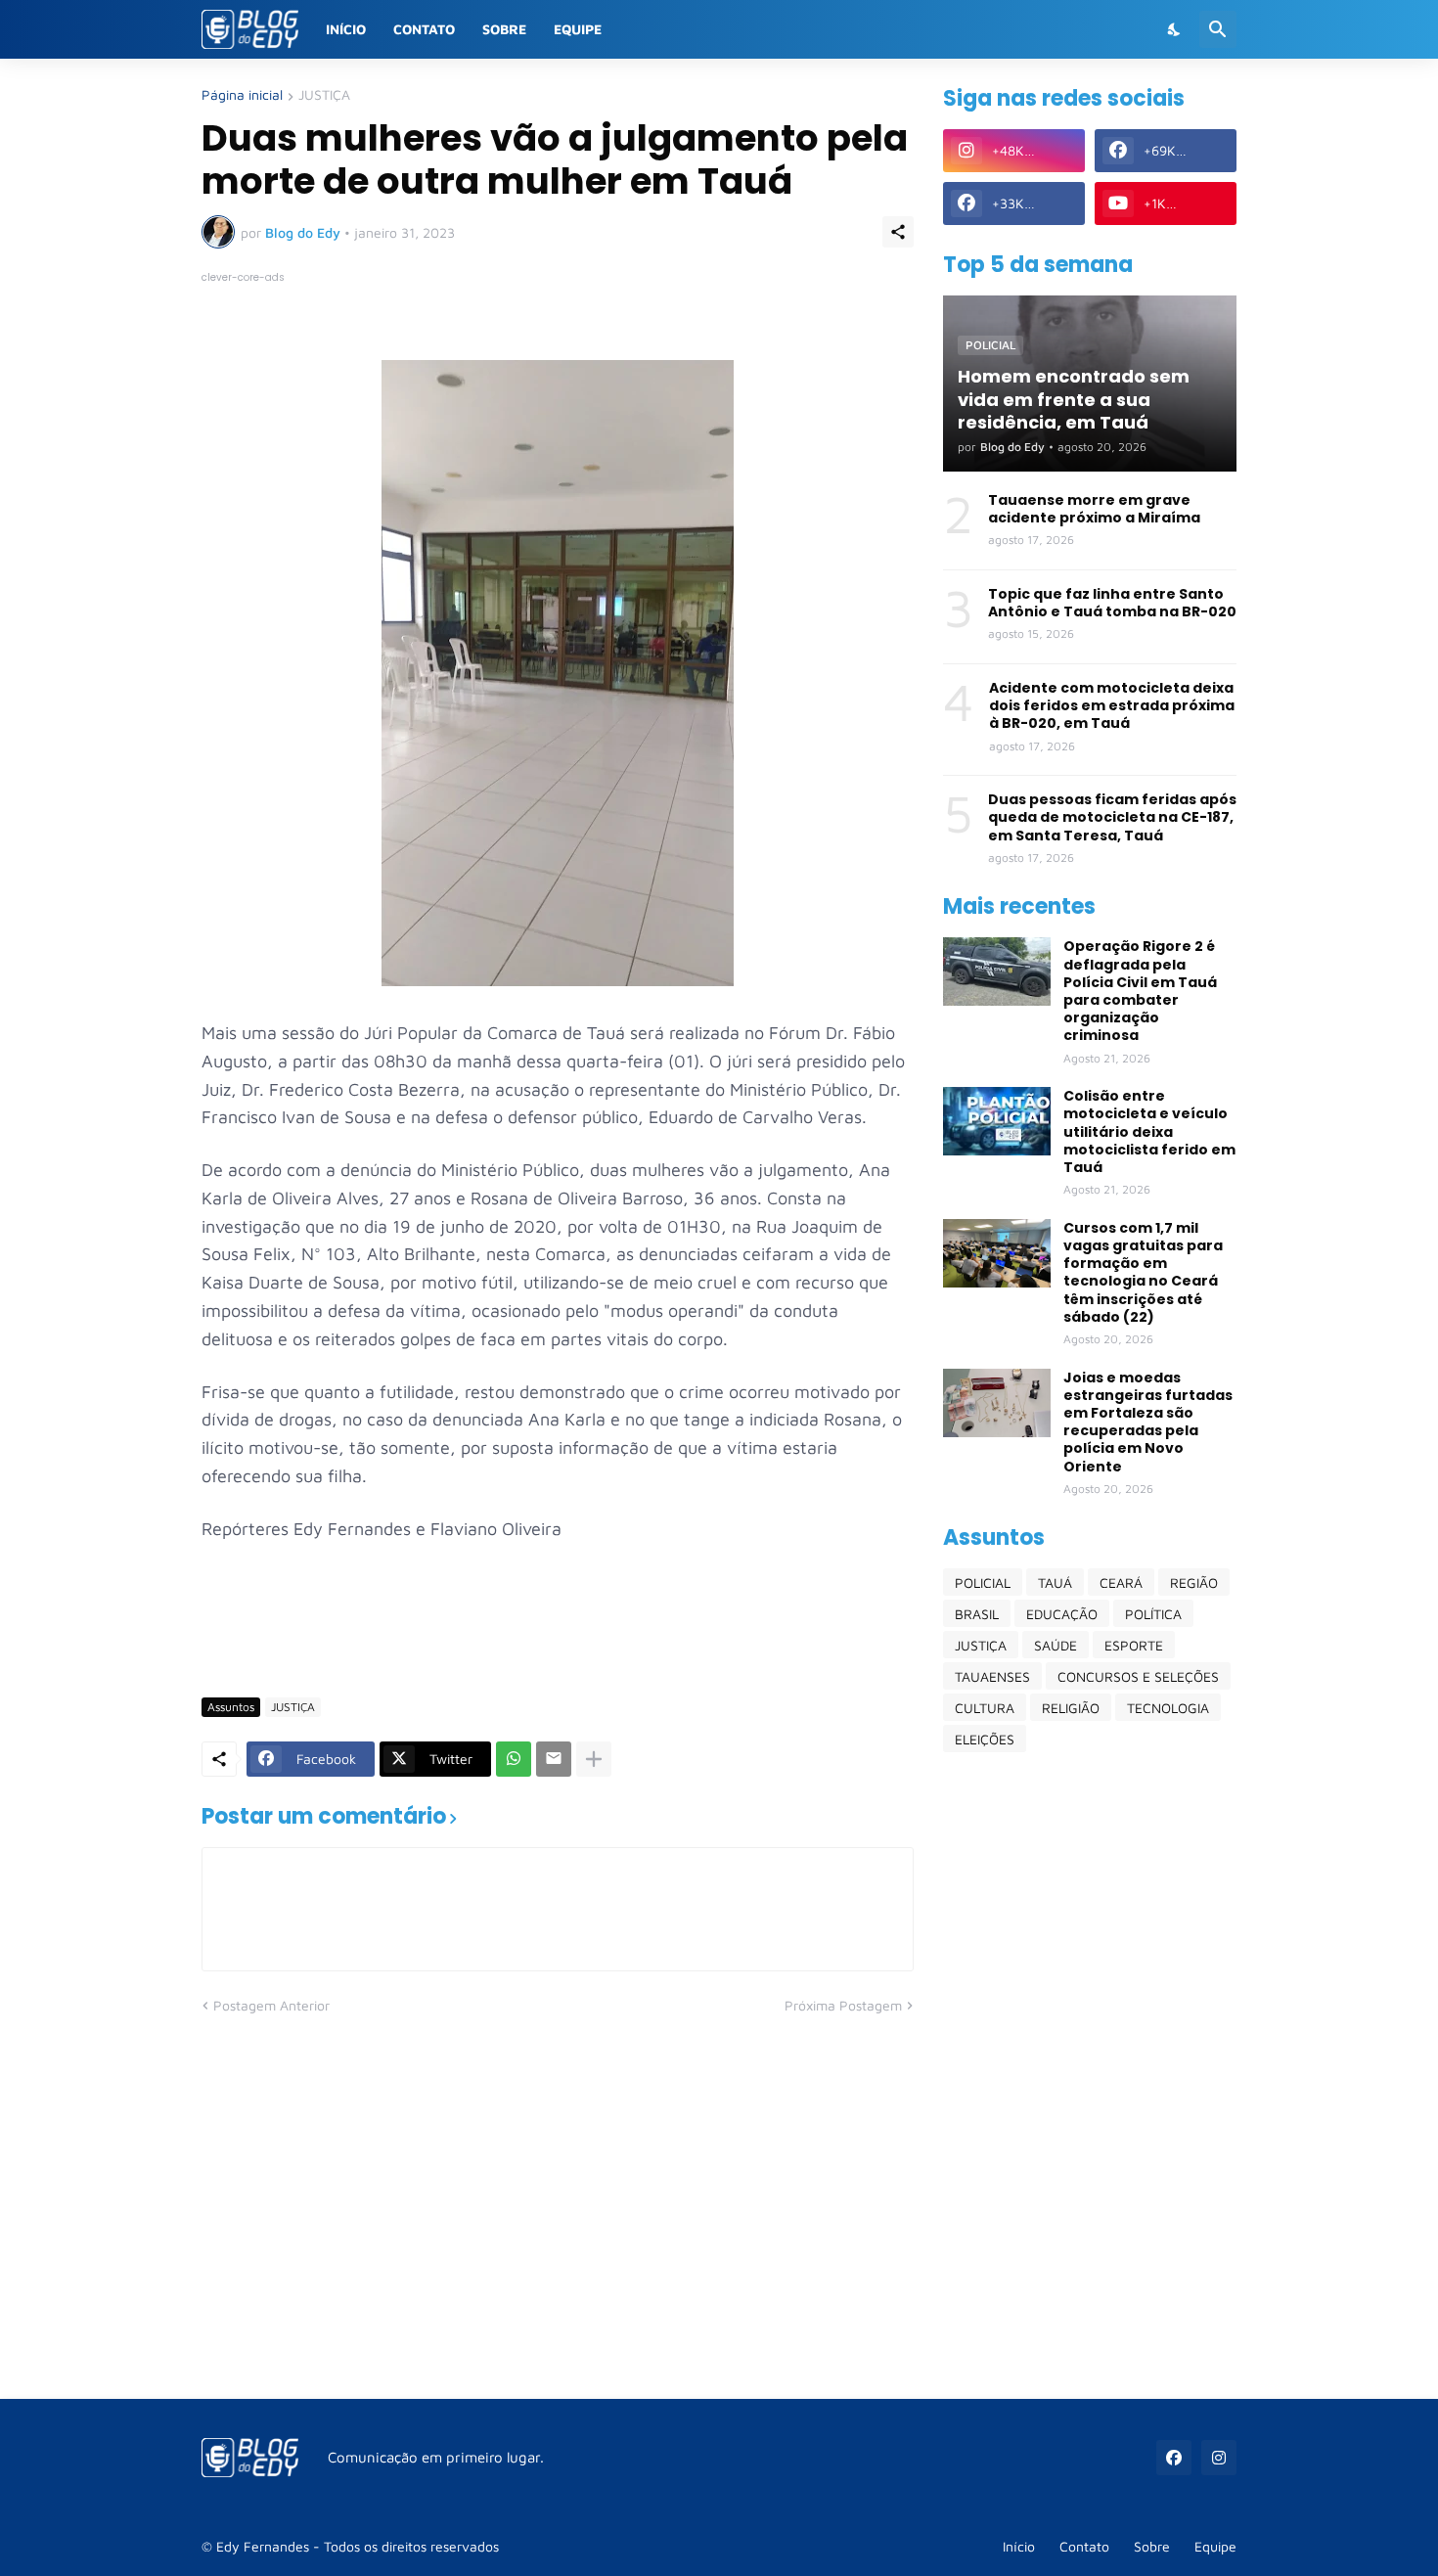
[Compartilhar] (898, 232)
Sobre (504, 29)
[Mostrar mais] (594, 1759)
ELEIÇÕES (985, 1739)
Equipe (578, 29)
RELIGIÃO (1071, 1708)
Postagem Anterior (271, 2005)
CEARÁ (1121, 1582)
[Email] (554, 1759)
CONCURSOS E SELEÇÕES (1138, 1676)
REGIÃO (1194, 1582)
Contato (424, 29)
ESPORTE (1134, 1645)
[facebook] (1174, 2458)
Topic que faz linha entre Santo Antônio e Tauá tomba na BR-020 (1112, 603)
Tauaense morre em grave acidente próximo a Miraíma (1094, 509)
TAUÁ (1055, 1582)
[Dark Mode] (1175, 29)
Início (346, 29)
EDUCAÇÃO (1062, 1614)
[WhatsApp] (514, 1759)
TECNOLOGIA (1168, 1708)
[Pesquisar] (1218, 29)
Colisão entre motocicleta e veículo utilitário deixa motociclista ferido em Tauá (1149, 1131)
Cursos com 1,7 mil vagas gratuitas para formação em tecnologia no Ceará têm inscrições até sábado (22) (1143, 1272)
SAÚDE (1056, 1645)
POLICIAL (983, 1582)
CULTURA (985, 1708)
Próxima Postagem (843, 2005)
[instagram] (1219, 2458)
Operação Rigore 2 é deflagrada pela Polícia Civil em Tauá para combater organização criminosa (1140, 991)
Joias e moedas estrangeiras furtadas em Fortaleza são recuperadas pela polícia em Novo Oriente (1148, 1422)
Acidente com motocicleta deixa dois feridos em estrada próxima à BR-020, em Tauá (1112, 706)
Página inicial (242, 95)
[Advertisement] (1090, 2075)
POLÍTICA (1153, 1614)
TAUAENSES (992, 1676)
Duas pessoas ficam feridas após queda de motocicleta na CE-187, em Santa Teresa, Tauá (1112, 817)
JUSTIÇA (324, 95)
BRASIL (977, 1614)
